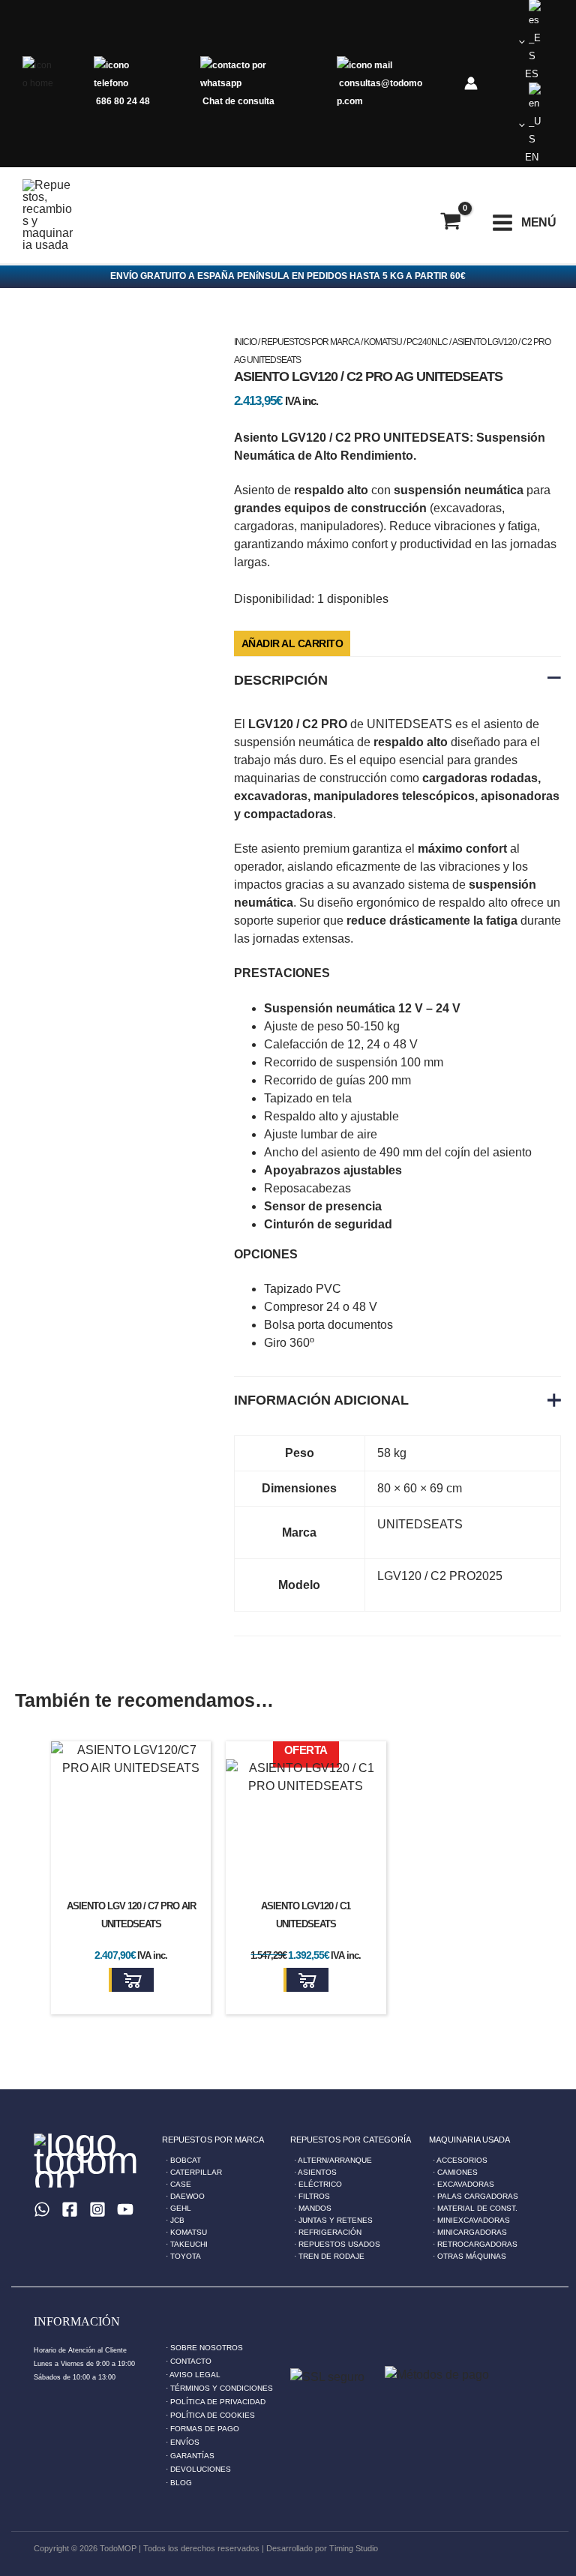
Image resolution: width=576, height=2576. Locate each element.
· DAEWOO (185, 2196)
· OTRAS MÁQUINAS (469, 2256)
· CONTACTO (189, 2361)
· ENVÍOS (183, 2442)
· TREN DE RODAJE (329, 2256)
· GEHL (178, 2208)
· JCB (175, 2220)
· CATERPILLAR (194, 2172)
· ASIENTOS (315, 2172)
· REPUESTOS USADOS (337, 2244)
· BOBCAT (183, 2160)
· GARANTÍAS (190, 2456)
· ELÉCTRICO (318, 2184)
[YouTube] (125, 2209)
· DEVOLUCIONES (198, 2469)
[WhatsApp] (42, 2209)
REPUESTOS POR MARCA (310, 342)
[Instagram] (97, 2209)
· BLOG (179, 2483)
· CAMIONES (455, 2172)
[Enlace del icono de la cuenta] (471, 83)
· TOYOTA (183, 2256)
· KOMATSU (186, 2232)
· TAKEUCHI (187, 2244)
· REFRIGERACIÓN (328, 2232)
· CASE (178, 2184)
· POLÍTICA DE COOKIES (210, 2415)
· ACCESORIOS (460, 2160)
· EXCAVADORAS (463, 2184)
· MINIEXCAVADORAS (471, 2220)
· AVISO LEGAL (193, 2375)
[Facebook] (70, 2209)
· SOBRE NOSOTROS (204, 2348)
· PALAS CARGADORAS (475, 2196)
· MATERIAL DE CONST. (475, 2208)
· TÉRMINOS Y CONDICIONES (219, 2388)
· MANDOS (313, 2208)
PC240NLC (427, 342)
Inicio (245, 342)
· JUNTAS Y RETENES (333, 2220)
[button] (131, 1980)
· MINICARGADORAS (470, 2232)
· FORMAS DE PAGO (202, 2429)
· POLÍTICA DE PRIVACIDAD (216, 2402)
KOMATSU (383, 342)
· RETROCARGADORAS (475, 2244)
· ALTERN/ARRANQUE (333, 2160)
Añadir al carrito (292, 643)
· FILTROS (312, 2196)
